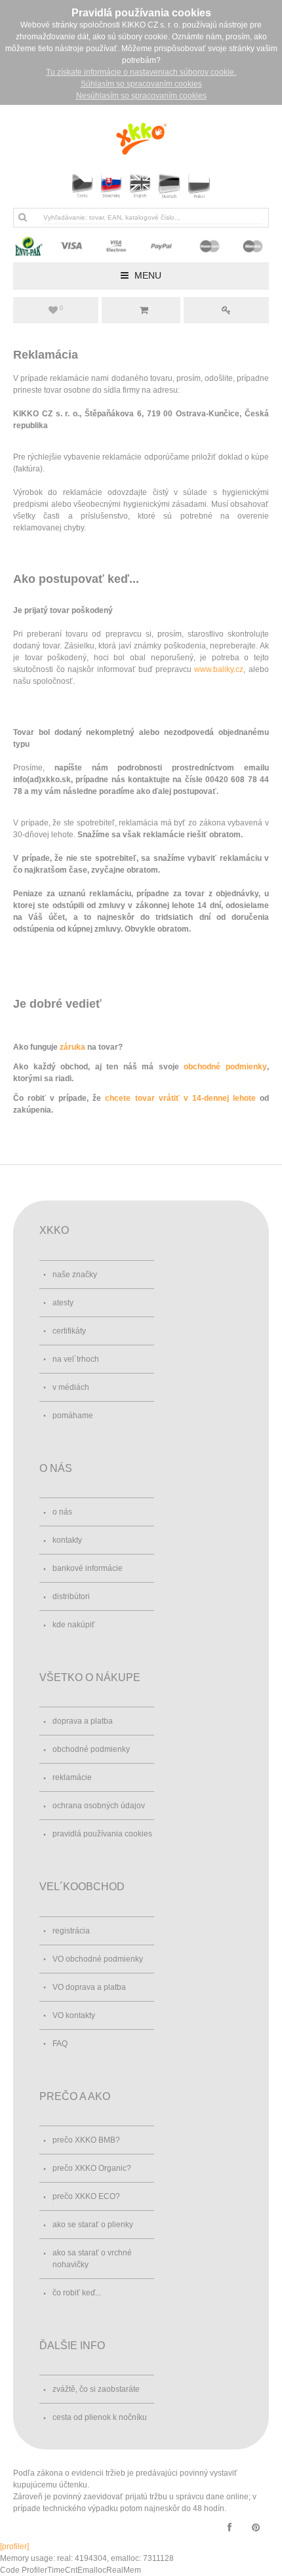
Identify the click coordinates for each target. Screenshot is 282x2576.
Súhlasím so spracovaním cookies (141, 84)
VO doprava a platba (89, 1987)
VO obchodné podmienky (98, 1959)
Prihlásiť (226, 310)
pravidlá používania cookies (102, 1834)
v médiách (71, 1387)
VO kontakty (74, 2015)
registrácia (71, 1931)
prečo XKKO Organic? (92, 2168)
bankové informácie (88, 1568)
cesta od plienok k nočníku (100, 2417)
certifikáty (69, 1331)
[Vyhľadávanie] (22, 217)
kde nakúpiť (74, 1625)
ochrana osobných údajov (99, 1806)
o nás (62, 1512)
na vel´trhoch (76, 1359)
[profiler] (14, 2546)
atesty (63, 1303)
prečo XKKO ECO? (86, 2196)
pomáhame (73, 1416)
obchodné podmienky (225, 1067)
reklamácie (72, 1777)
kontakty (67, 1540)
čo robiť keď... (77, 2293)
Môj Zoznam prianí (61, 308)
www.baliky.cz (219, 669)
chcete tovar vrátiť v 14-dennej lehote (180, 1098)
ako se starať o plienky (93, 2225)
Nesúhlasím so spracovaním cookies (141, 96)
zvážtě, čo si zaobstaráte (96, 2389)
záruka (72, 1047)
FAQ (60, 2044)
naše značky (75, 1275)
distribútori (71, 1596)
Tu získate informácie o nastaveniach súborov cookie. (141, 72)
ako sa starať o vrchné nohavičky (92, 2259)
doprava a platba (83, 1721)
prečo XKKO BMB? (86, 2140)
